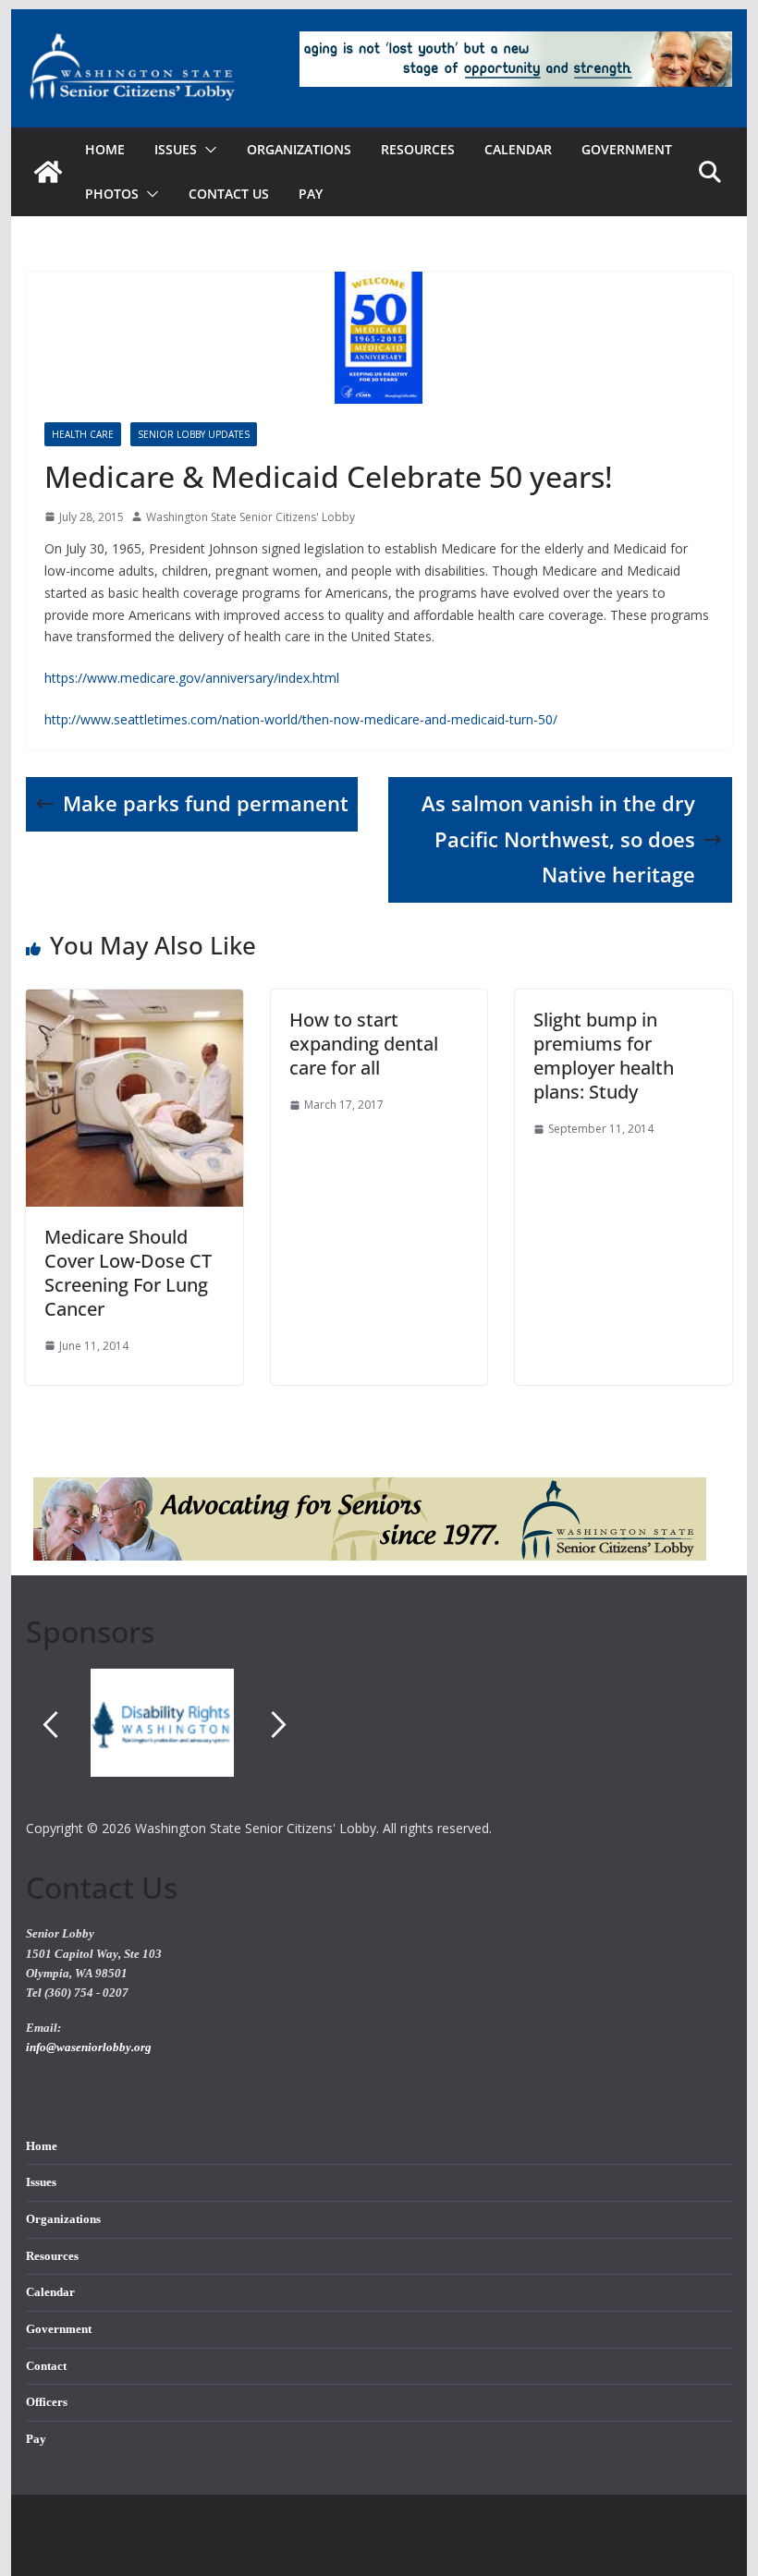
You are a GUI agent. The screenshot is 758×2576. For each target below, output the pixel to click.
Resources (418, 149)
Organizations (299, 149)
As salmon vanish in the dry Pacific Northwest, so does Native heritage (558, 839)
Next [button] (279, 1724)
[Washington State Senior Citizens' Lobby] (48, 172)
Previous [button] (50, 1724)
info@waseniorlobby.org (89, 2047)
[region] (379, 1743)
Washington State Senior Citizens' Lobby (251, 517)
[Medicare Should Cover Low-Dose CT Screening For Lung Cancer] (134, 1002)
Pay (311, 194)
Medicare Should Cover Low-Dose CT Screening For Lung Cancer (128, 1273)
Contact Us (229, 194)
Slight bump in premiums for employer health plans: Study (604, 1056)
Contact (46, 2366)
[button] (207, 150)
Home (105, 149)
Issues (41, 2182)
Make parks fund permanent (206, 803)
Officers (47, 2402)
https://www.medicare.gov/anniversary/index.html (192, 678)
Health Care (83, 434)
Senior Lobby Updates (194, 434)
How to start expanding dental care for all (364, 1044)
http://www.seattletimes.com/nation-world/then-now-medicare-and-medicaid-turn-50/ (301, 719)
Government (627, 149)
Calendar (518, 149)
